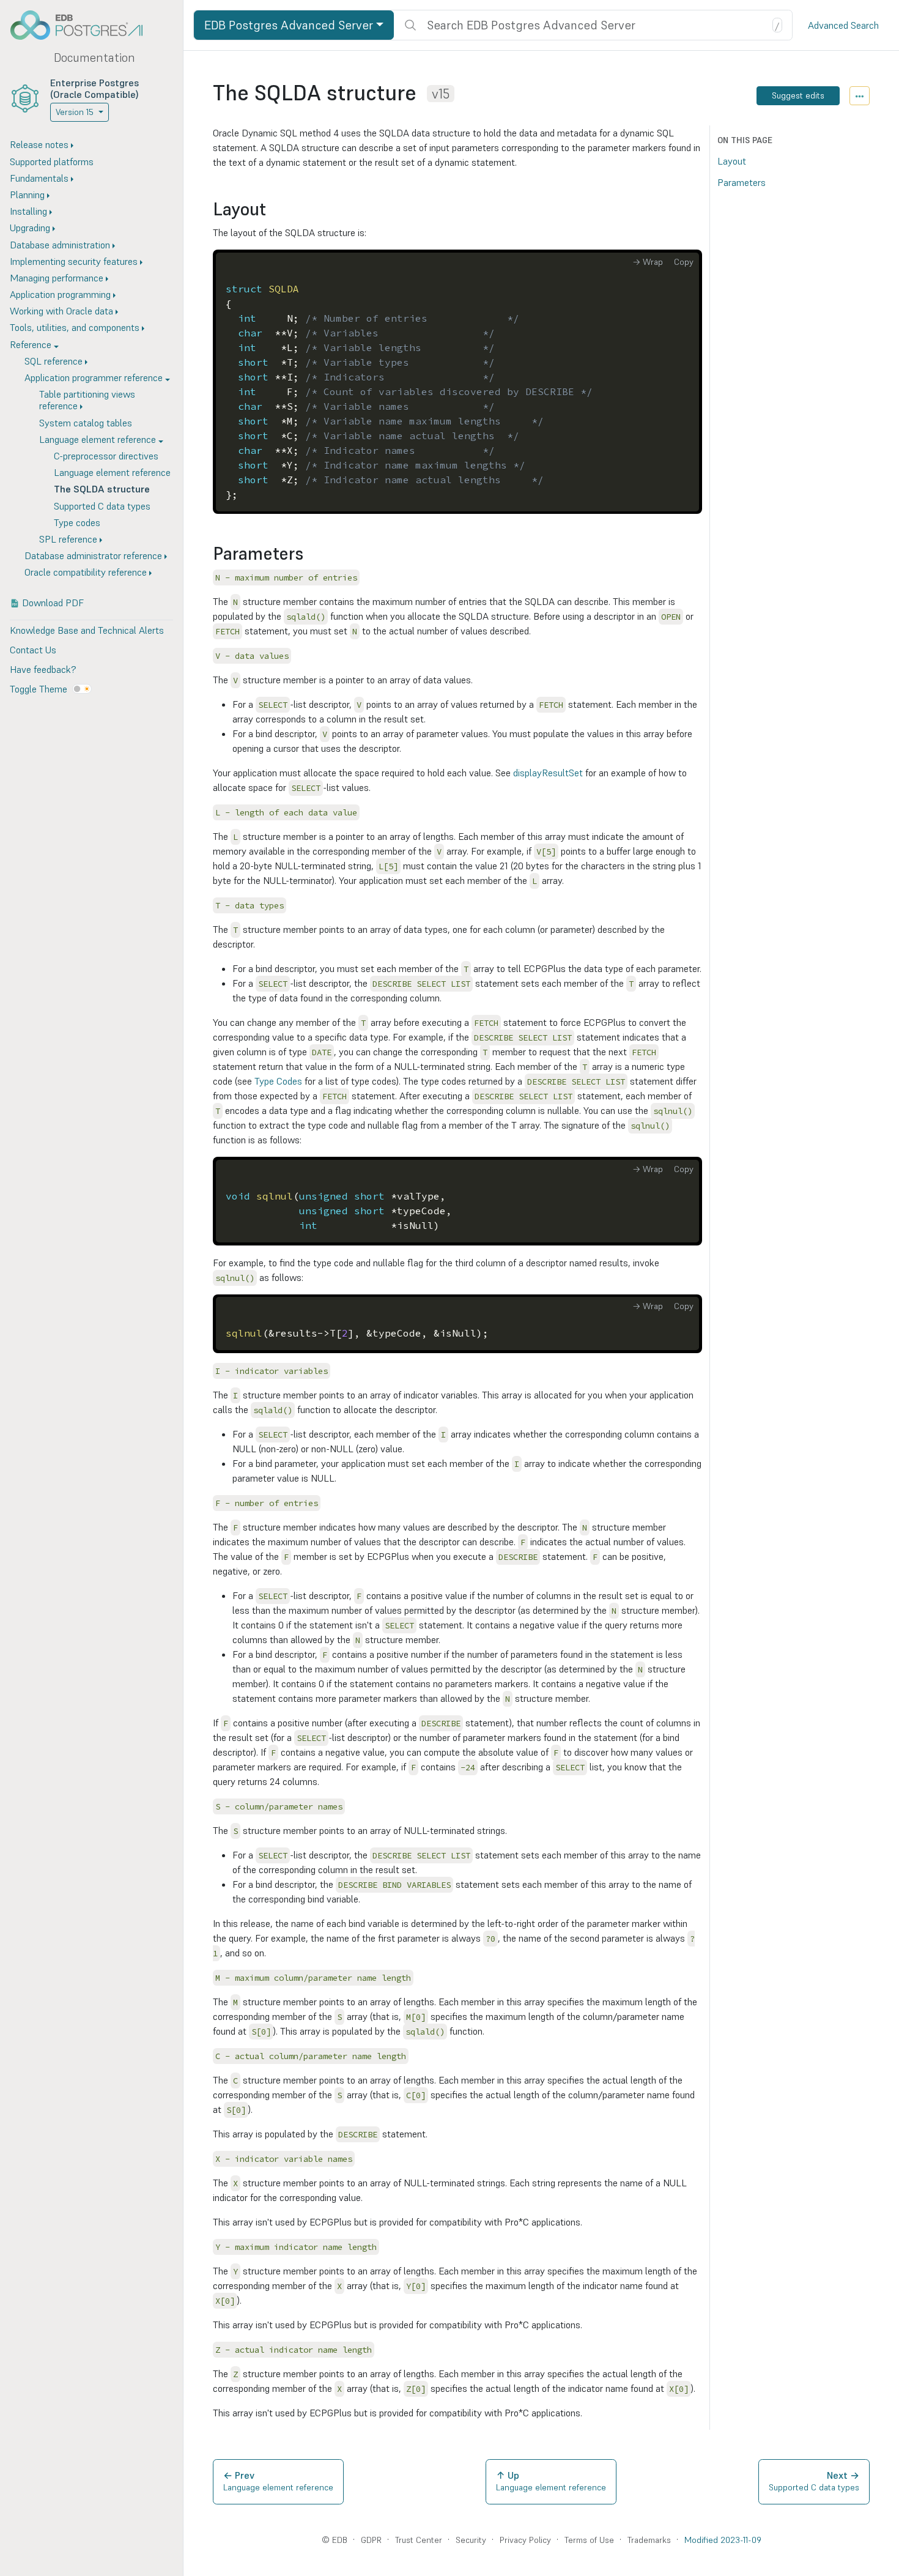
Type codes (77, 522)
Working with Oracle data (61, 311)
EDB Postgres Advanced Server (289, 25)
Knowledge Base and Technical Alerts (87, 630)
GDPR (371, 2540)
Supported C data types (102, 506)
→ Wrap (648, 262)
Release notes (39, 144)
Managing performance (57, 278)
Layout (732, 161)
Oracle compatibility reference (86, 572)
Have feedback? (43, 669)
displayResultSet (548, 773)
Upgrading (30, 228)
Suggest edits (798, 95)
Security (471, 2540)
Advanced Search (843, 25)
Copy (684, 262)
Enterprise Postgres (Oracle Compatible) (94, 88)
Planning (27, 195)
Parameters (742, 182)
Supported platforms (52, 161)
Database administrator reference (93, 555)
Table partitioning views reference (87, 400)
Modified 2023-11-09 (723, 2540)
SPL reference (68, 539)
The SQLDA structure (102, 489)
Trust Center (419, 2540)
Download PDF (53, 603)
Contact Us (33, 650)
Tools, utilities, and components (75, 327)
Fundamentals (39, 178)
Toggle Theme (39, 689)
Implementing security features (74, 261)
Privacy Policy (525, 2540)
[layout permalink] (272, 210)
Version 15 (75, 112)
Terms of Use (589, 2540)
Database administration (60, 245)
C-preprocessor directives (106, 456)
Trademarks (649, 2540)
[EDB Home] (83, 25)
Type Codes (278, 1081)
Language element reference (98, 439)
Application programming (60, 294)
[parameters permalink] (309, 554)
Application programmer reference (94, 377)
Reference (31, 344)
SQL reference (54, 361)
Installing (28, 211)
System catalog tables (86, 423)
